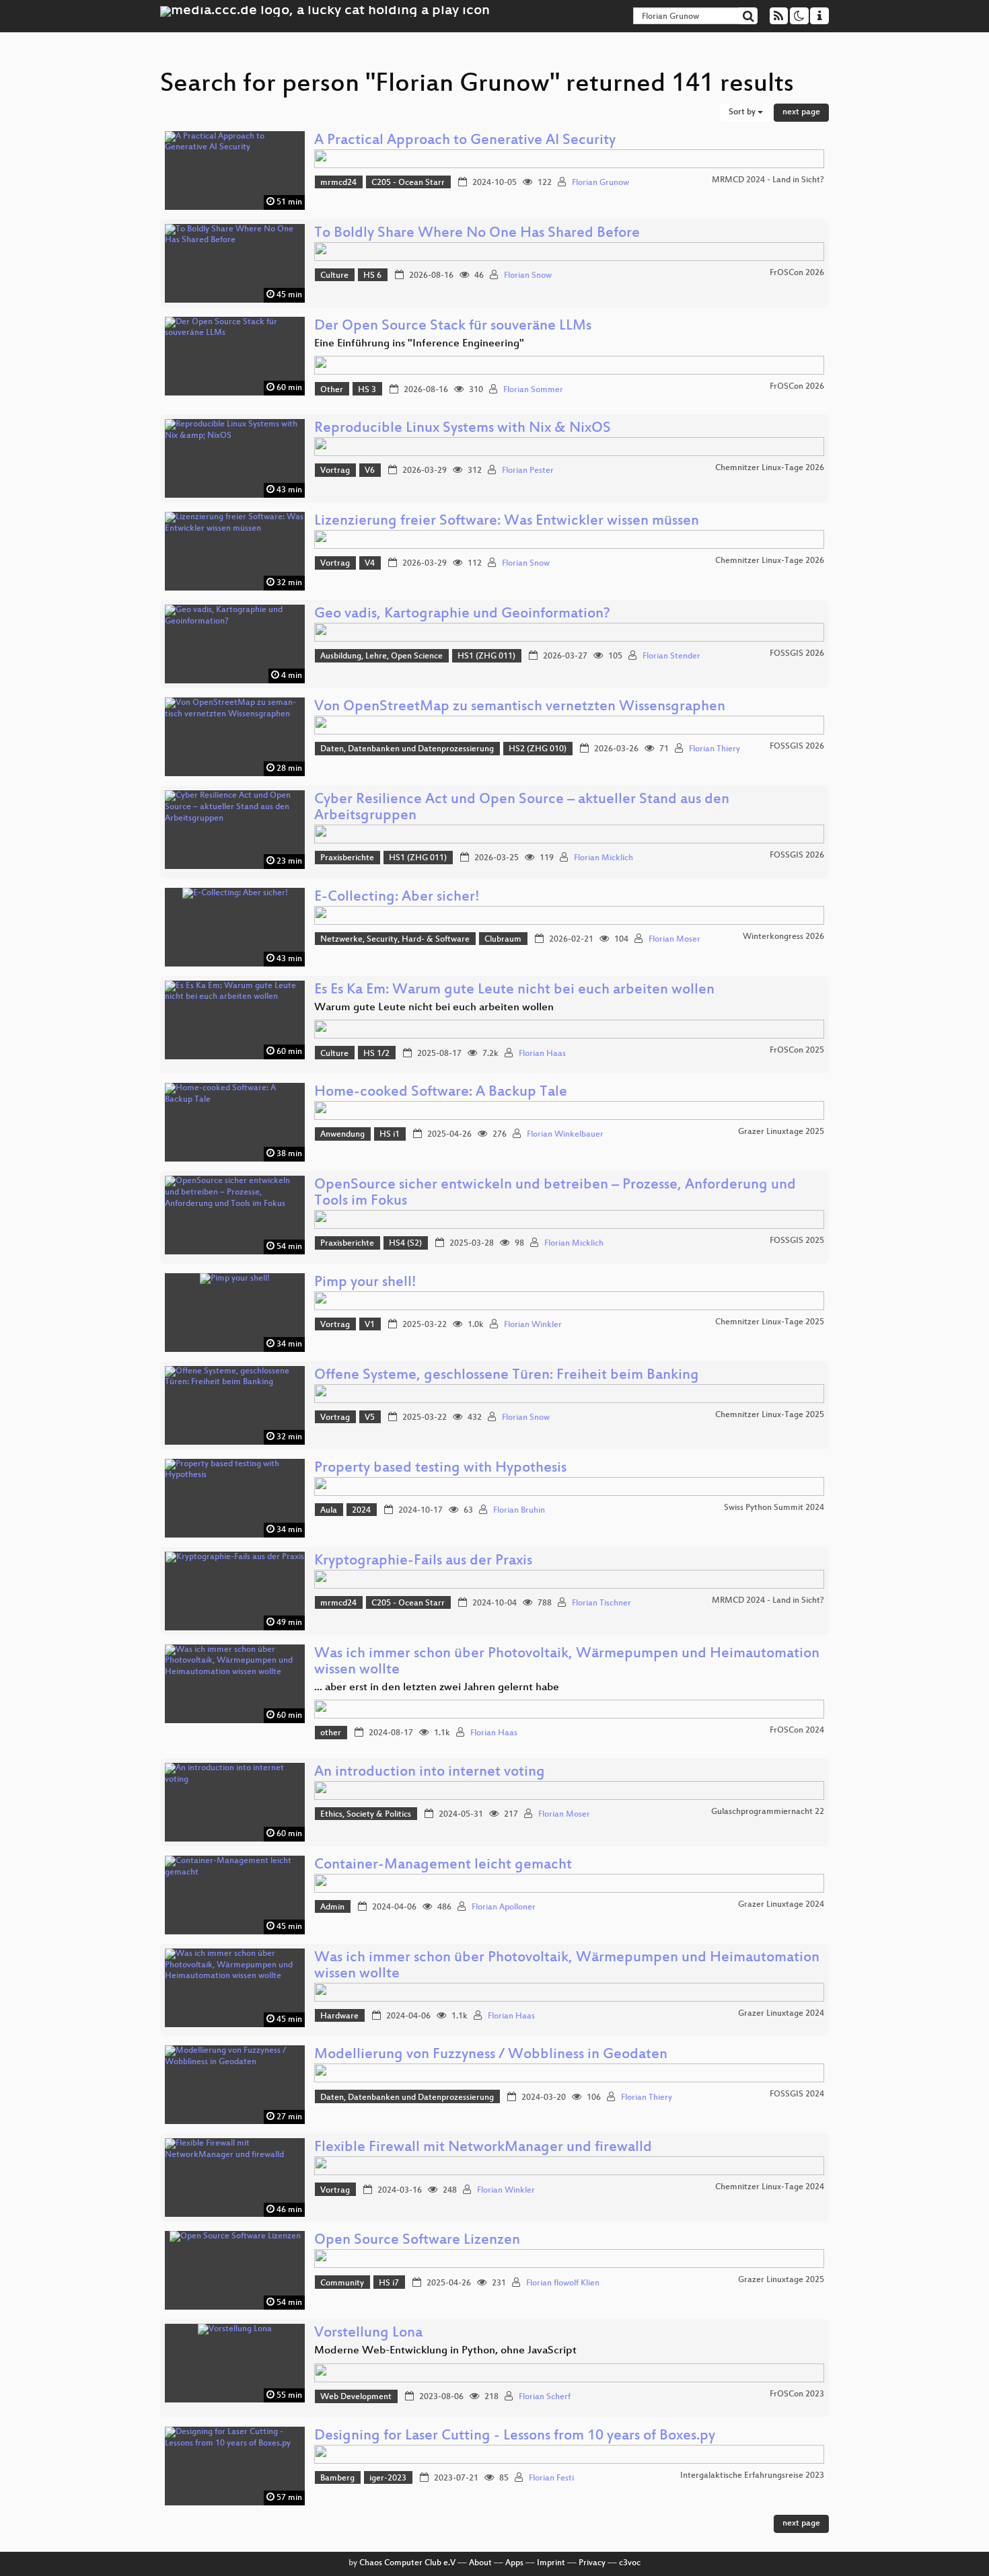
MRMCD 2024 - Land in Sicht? (768, 180)
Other (332, 390)
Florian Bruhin (519, 1511)
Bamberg (337, 2478)
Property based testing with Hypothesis (440, 1469)
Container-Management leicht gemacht (443, 1865)
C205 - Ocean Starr (408, 183)
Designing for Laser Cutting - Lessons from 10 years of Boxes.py (515, 2436)
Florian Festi (551, 2478)
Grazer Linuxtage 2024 (781, 1905)
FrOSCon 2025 (797, 1051)
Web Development (356, 2397)
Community (342, 2283)
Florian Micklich (603, 858)
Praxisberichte (347, 858)
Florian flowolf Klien (563, 2283)
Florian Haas (542, 1054)
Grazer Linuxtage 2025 (781, 1132)
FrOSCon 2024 (797, 1731)
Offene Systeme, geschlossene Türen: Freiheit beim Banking (507, 1376)
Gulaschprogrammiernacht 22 (768, 1812)
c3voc (630, 2563)
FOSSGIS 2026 (797, 654)
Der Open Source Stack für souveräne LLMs (453, 327)
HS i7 (389, 2283)
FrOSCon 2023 (797, 2394)
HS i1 (390, 1135)
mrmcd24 (338, 183)
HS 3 (367, 390)
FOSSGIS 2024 (797, 2094)
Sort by (743, 112)
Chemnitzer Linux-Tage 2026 (770, 468)
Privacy (592, 2563)
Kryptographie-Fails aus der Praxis (423, 1561)
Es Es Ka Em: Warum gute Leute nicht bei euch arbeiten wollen (514, 990)
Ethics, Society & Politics (366, 1815)
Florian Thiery (715, 749)
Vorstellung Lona (368, 2334)
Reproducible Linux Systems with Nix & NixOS (463, 429)
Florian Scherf (545, 2397)
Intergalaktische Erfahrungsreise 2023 (752, 2476)
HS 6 (372, 276)
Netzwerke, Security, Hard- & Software (395, 940)
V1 (370, 1325)
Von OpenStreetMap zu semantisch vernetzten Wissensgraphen (520, 707)
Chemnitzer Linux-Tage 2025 (770, 1322)
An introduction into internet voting (430, 1773)
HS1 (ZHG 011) (486, 656)
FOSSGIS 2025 (797, 1241)
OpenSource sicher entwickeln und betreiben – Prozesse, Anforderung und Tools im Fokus (555, 1194)
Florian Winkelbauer (565, 1135)
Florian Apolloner (504, 1907)
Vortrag (335, 471)
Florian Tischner (601, 1603)
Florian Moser (674, 940)
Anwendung (342, 1135)
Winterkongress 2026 (783, 937)
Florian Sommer (533, 390)
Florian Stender (671, 656)
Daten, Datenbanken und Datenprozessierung (407, 749)
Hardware (339, 2016)
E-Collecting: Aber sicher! (397, 898)
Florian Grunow (600, 183)
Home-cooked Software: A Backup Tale (441, 1093)
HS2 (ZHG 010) (538, 749)
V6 (370, 471)
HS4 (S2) (405, 1244)
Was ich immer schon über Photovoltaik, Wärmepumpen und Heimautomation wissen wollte (567, 1662)
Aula (329, 1511)
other (331, 1733)
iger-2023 (388, 2478)
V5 (370, 1418)
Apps (514, 2563)
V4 (370, 564)
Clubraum (503, 940)
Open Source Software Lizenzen (417, 2241)
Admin (332, 1907)
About (480, 2563)
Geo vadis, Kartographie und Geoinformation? (462, 614)
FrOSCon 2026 (797, 273)
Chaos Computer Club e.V (407, 2563)
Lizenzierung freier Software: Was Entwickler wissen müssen (507, 522)
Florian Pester (528, 471)
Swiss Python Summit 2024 (774, 1508)
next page (801, 112)
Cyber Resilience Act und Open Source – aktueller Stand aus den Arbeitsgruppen (522, 808)
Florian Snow (528, 276)
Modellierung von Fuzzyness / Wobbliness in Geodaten (491, 2055)
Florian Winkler (533, 1325)
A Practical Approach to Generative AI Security (465, 141)
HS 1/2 (376, 1054)
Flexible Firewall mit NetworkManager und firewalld (483, 2148)
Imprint (551, 2563)
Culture (334, 276)
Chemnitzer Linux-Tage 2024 (770, 2187)
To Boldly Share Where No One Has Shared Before (477, 234)
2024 (361, 1511)
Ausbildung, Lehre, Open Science (381, 656)
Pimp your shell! (365, 1283)
